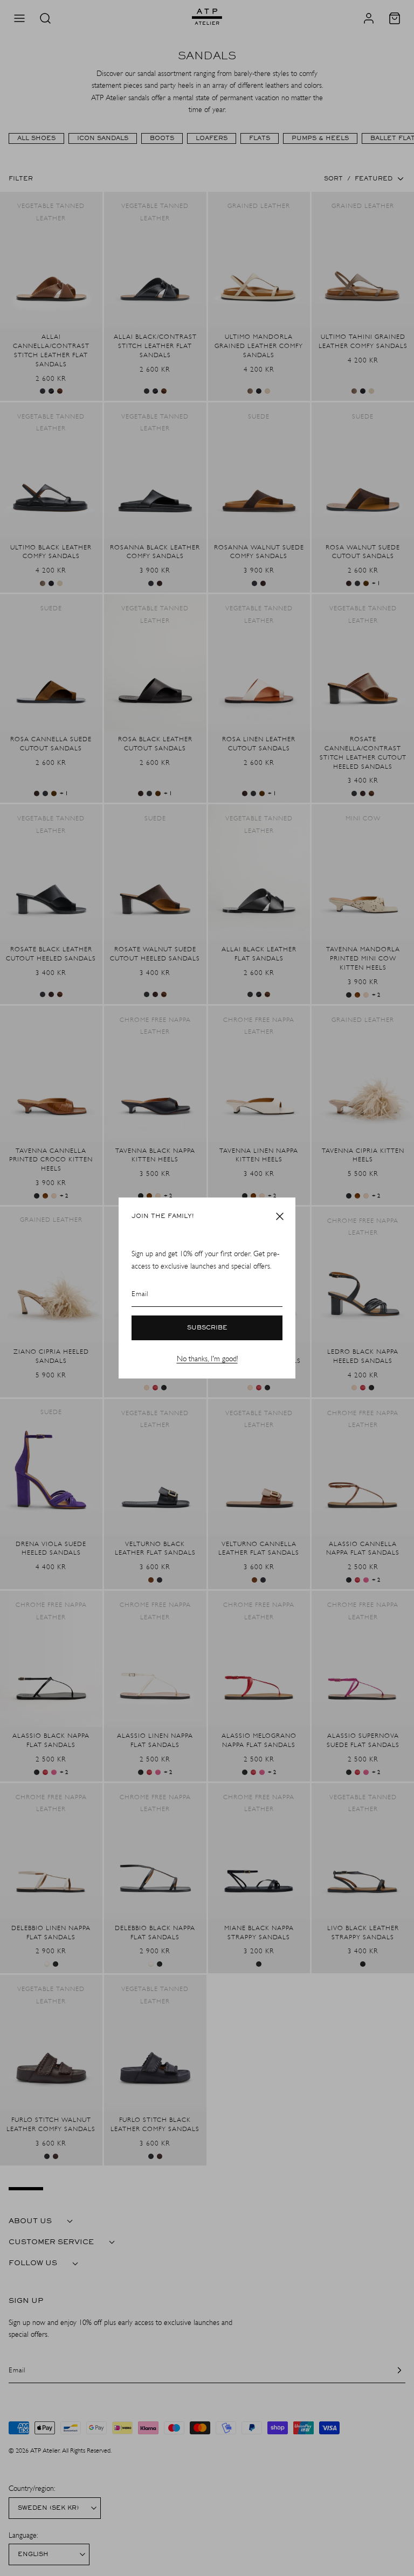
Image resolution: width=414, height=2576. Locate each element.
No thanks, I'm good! (207, 1359)
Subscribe (207, 1328)
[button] (280, 1216)
